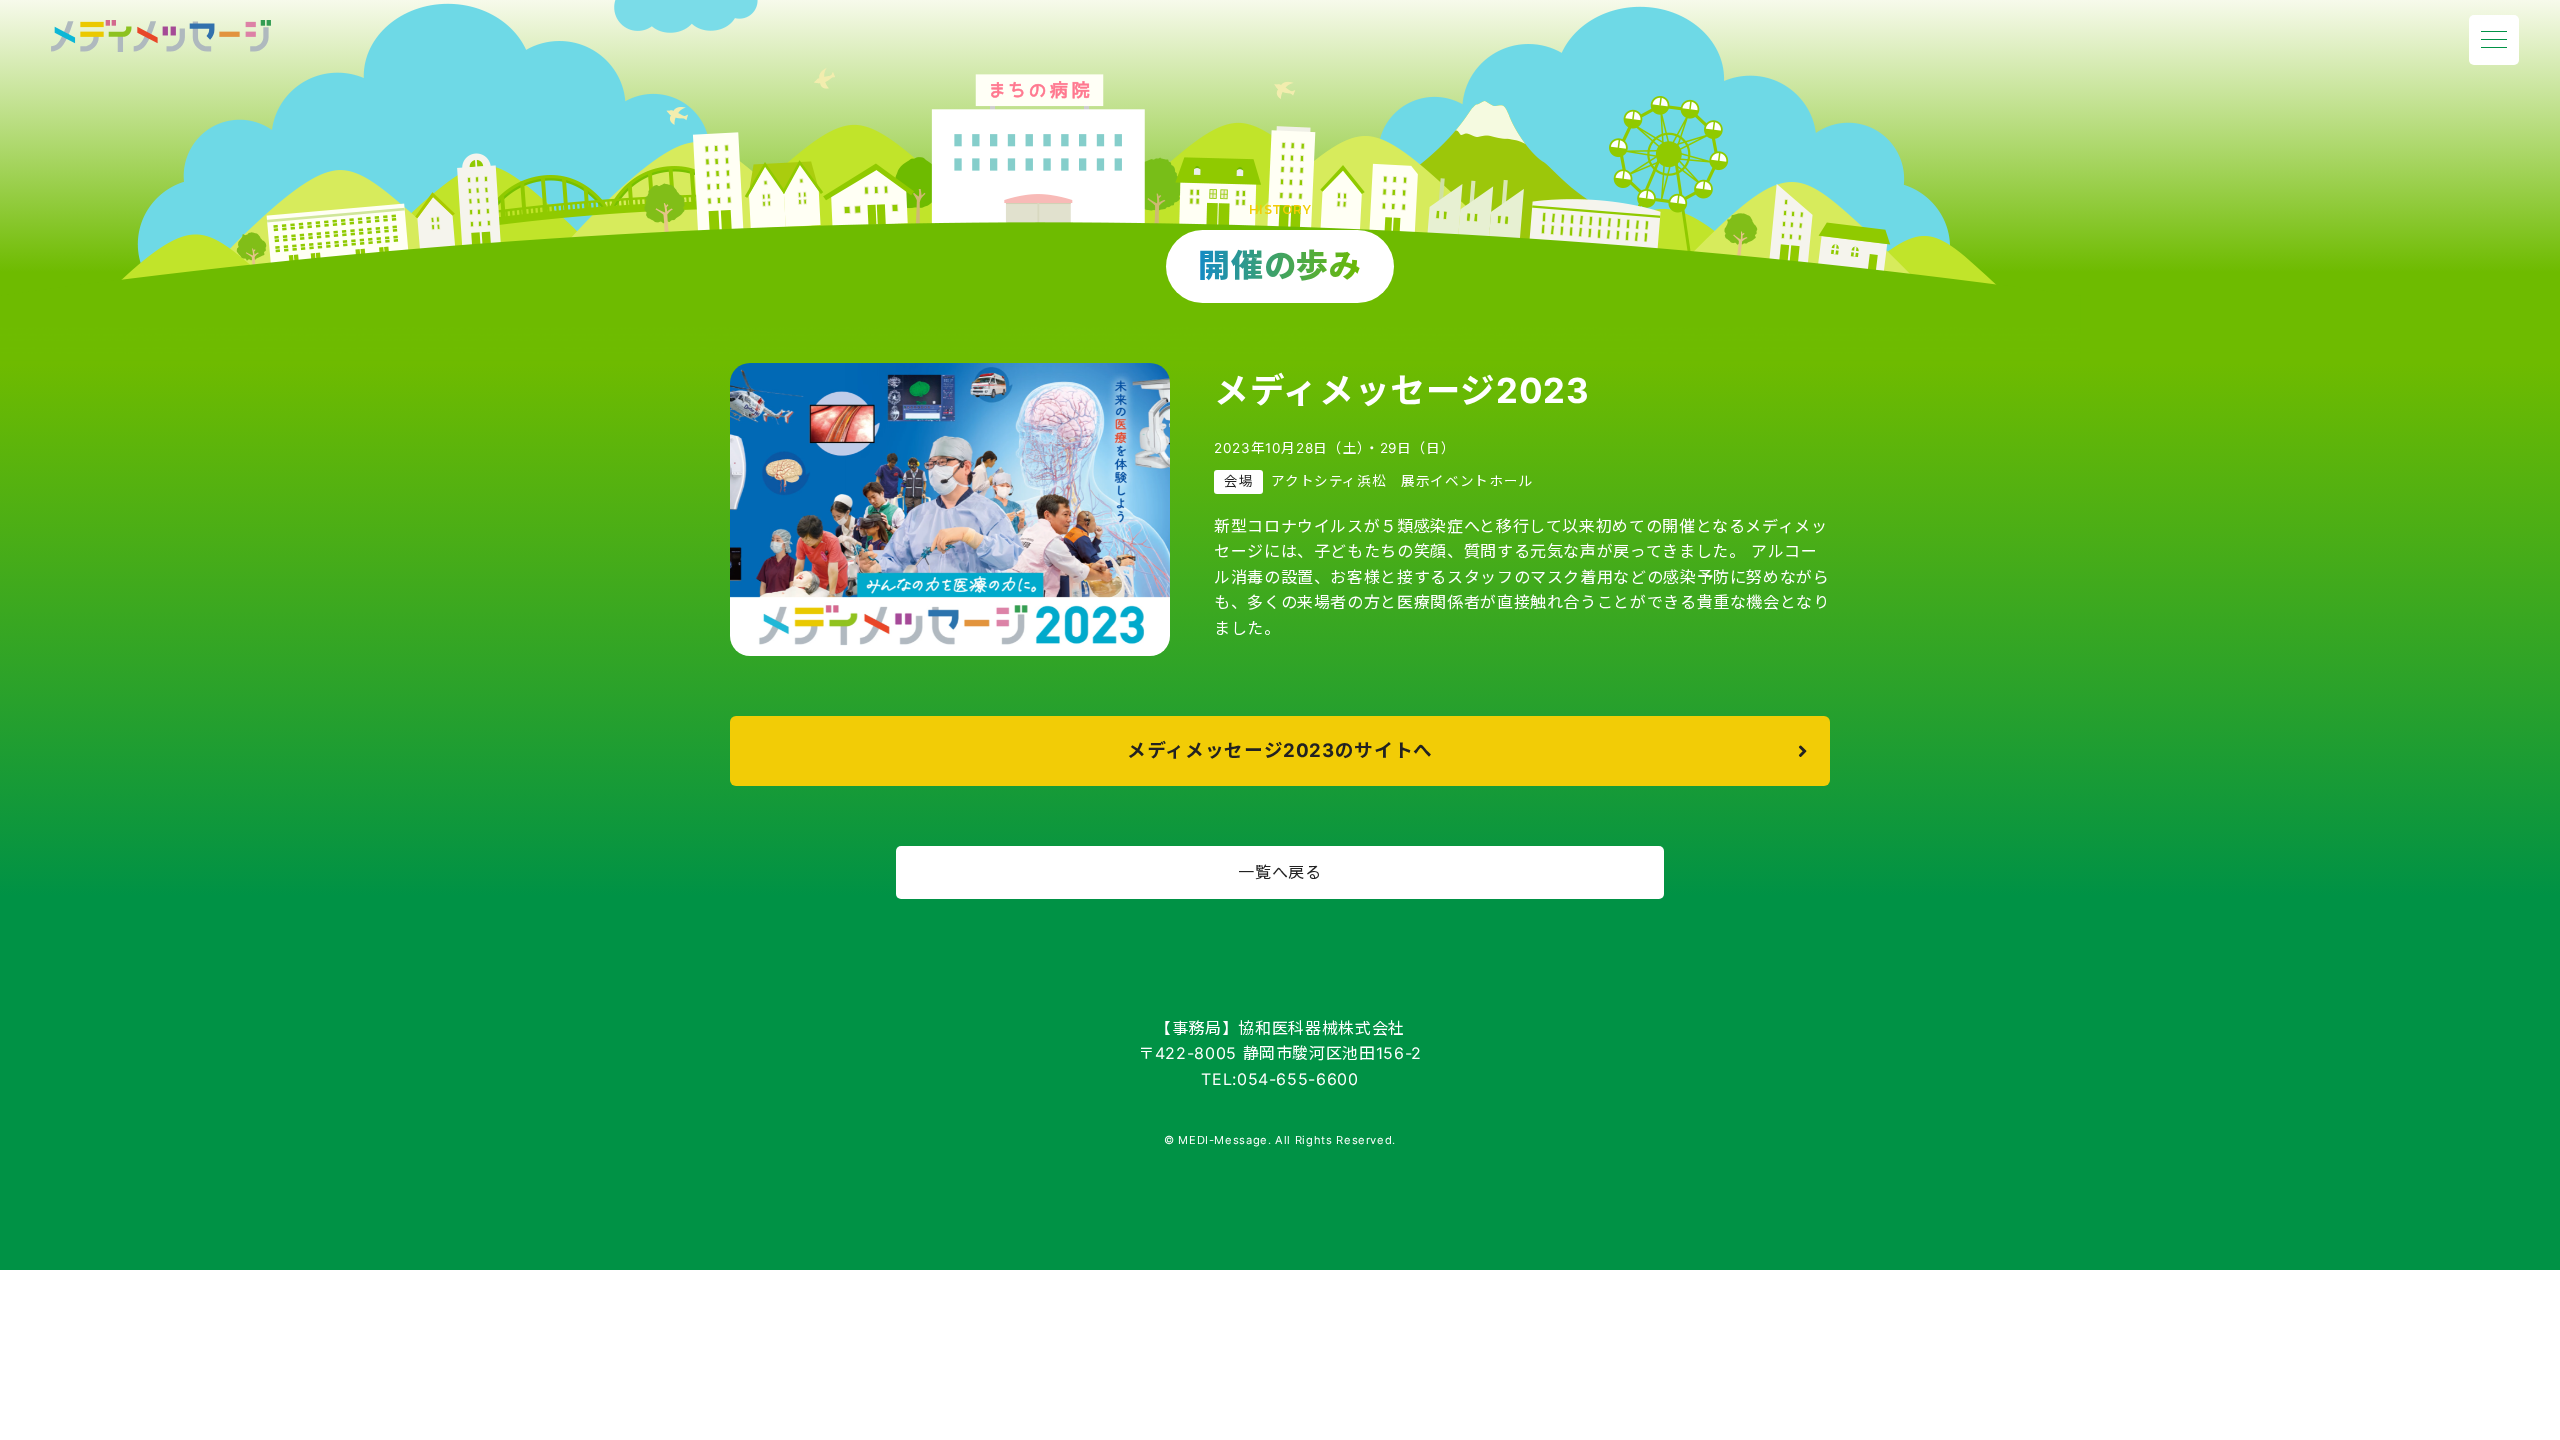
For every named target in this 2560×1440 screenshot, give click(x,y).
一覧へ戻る (1279, 872)
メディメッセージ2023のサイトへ (1280, 750)
